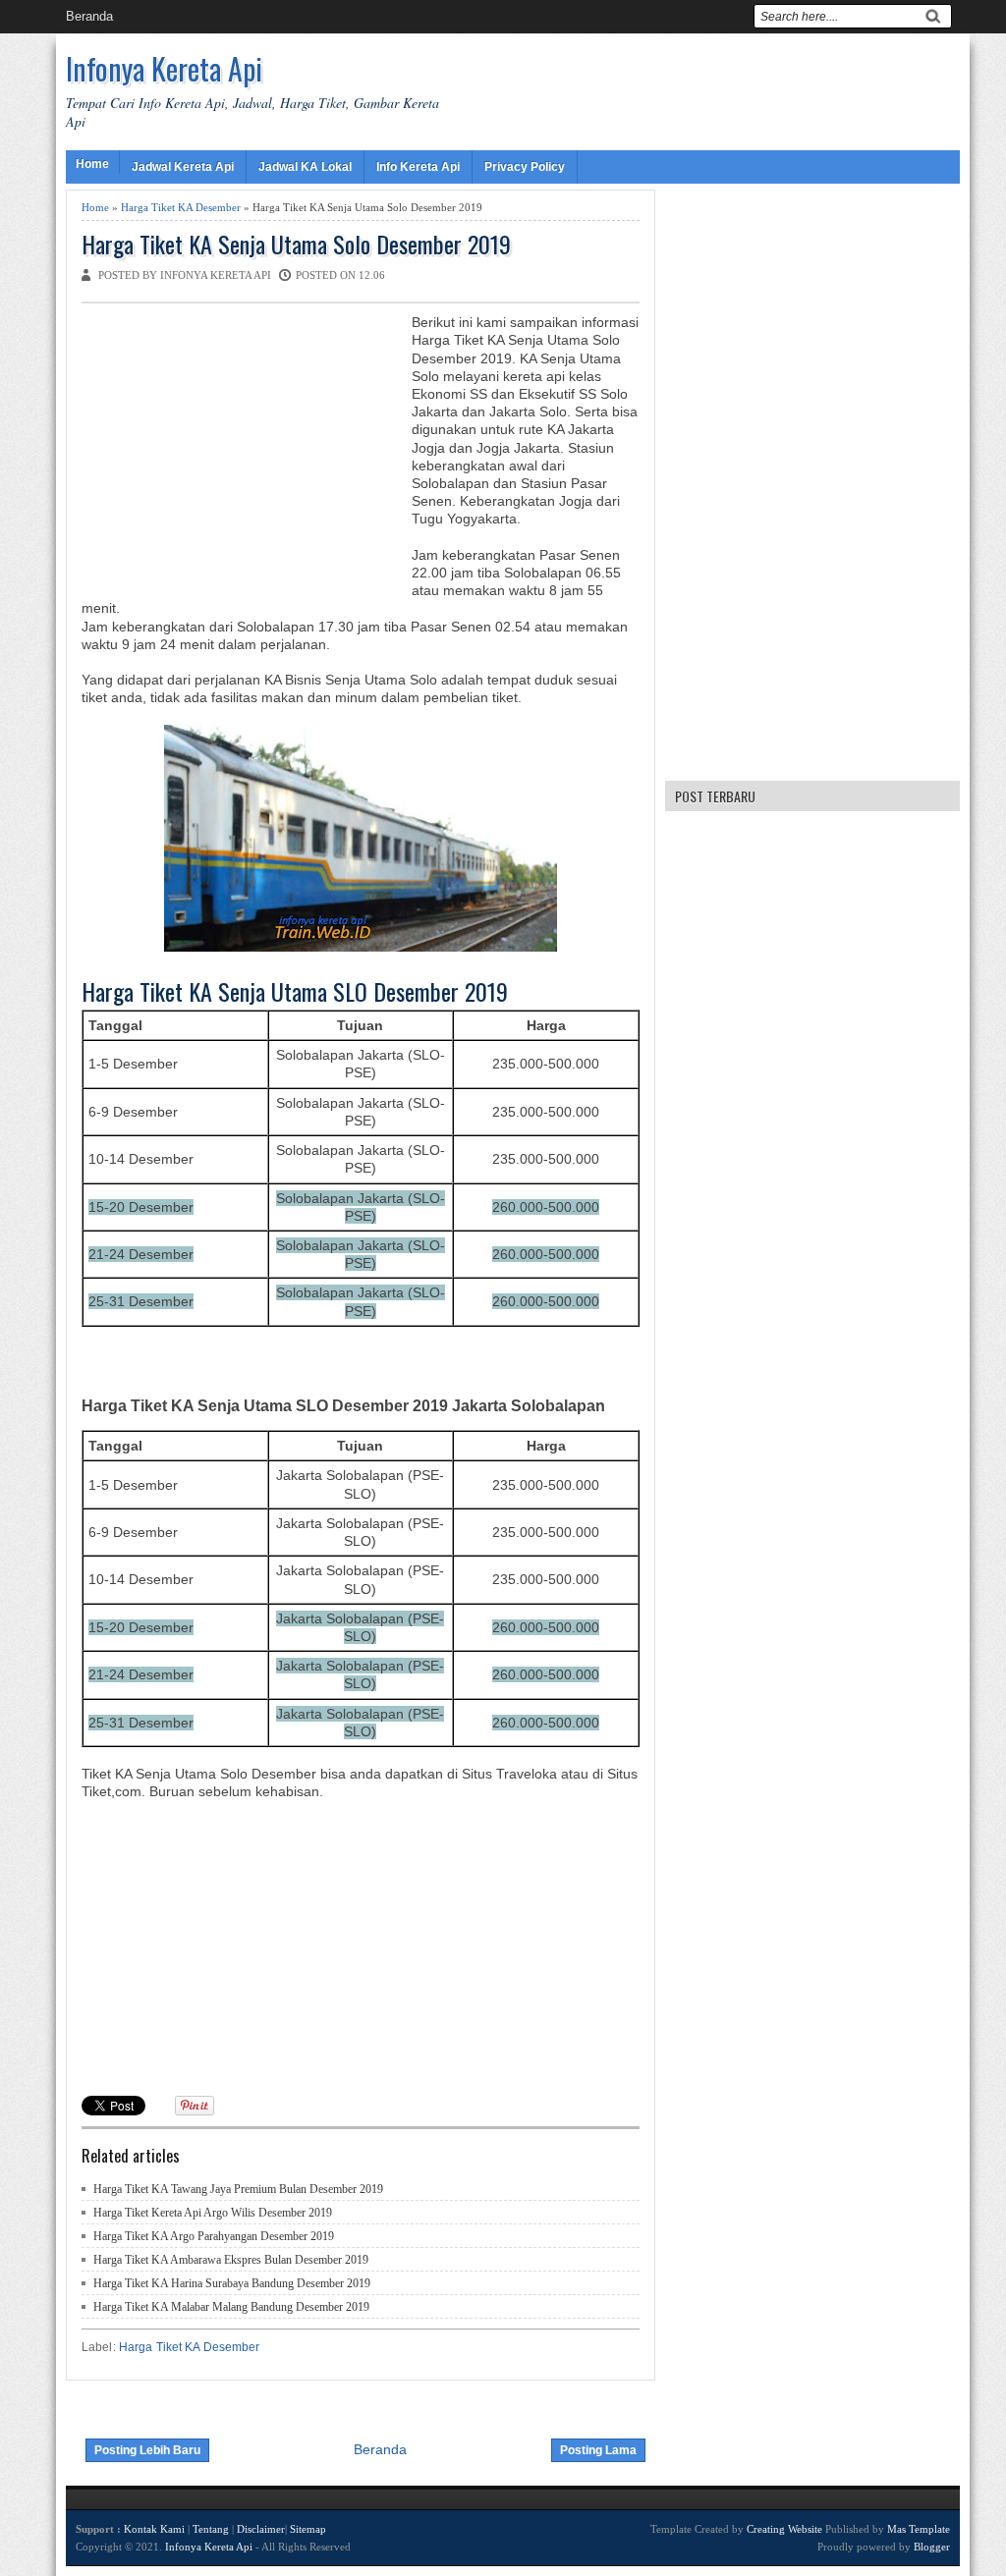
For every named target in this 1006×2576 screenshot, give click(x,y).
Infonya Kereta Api (164, 68)
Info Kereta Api (418, 167)
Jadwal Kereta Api (183, 167)
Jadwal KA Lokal (305, 167)
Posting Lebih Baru (147, 2450)
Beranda (89, 16)
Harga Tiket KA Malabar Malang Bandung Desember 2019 (231, 2307)
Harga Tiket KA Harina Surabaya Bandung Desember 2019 (232, 2283)
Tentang (211, 2529)
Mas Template (919, 2529)
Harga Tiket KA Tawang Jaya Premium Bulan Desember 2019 (238, 2189)
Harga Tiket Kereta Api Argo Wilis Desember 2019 (213, 2213)
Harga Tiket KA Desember (181, 207)
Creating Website (784, 2529)
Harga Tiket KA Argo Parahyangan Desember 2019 (214, 2236)
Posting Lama (598, 2450)
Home (92, 164)
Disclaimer (261, 2529)
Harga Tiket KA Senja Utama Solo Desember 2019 (296, 244)
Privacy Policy (525, 167)
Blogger (932, 2547)
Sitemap (308, 2529)
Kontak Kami (154, 2529)
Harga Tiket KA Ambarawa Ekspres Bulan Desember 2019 (231, 2260)
